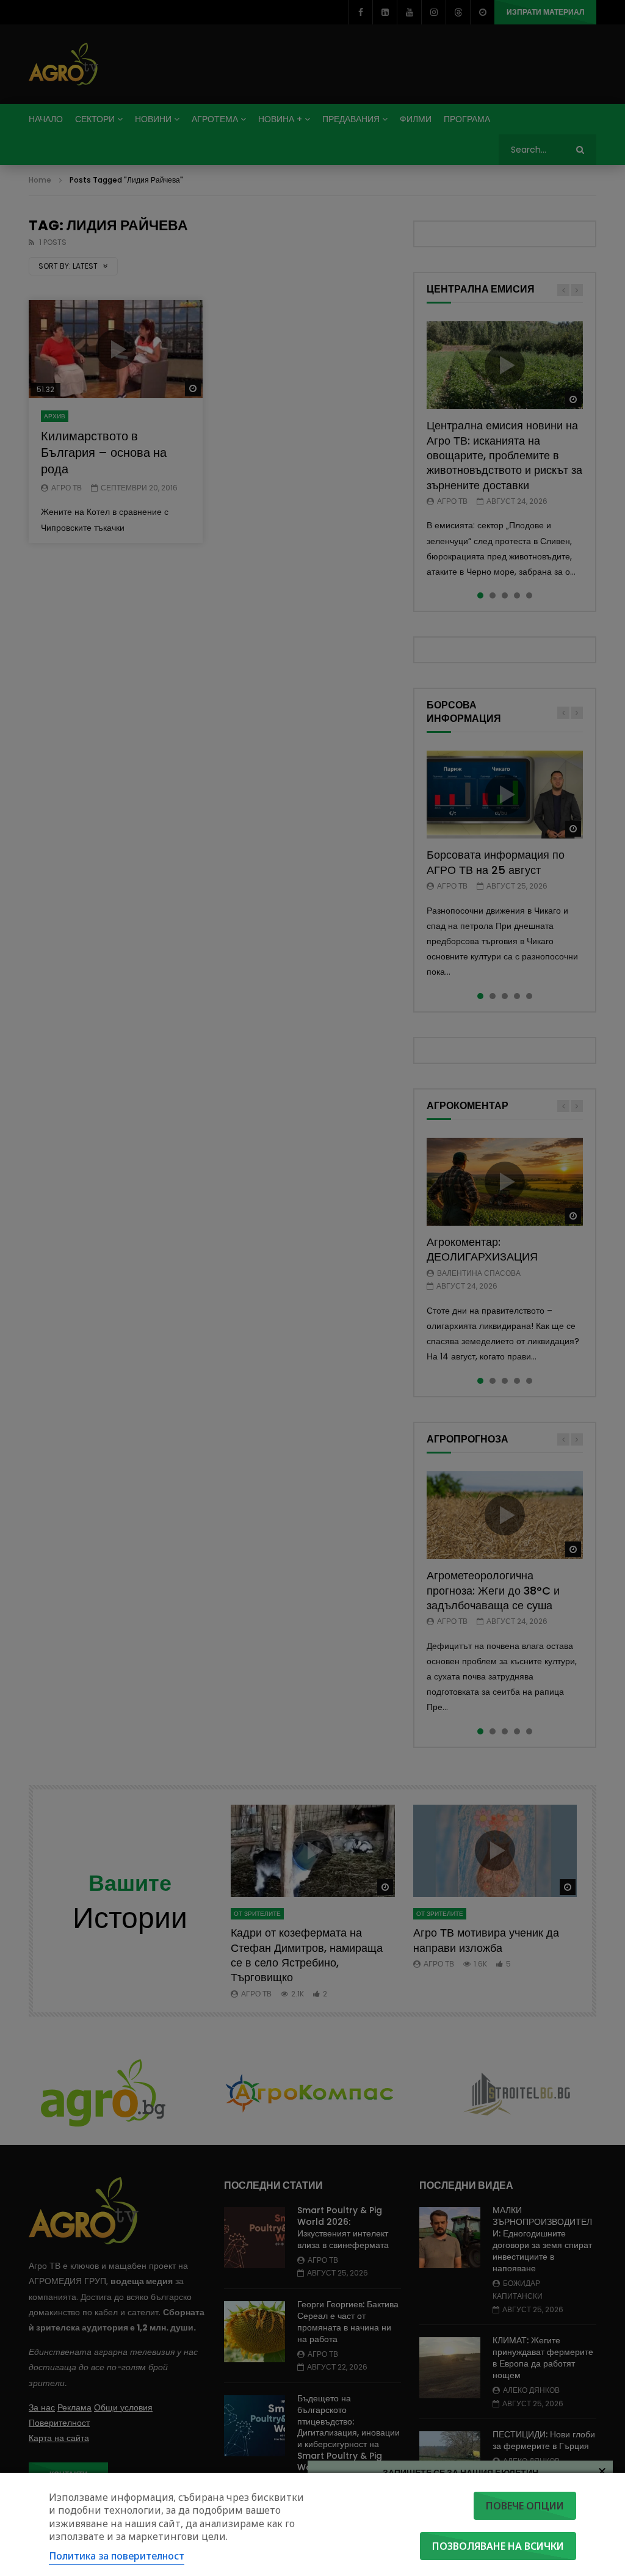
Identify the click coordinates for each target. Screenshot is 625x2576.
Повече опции (525, 2506)
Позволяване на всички (498, 2546)
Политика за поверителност (117, 2556)
